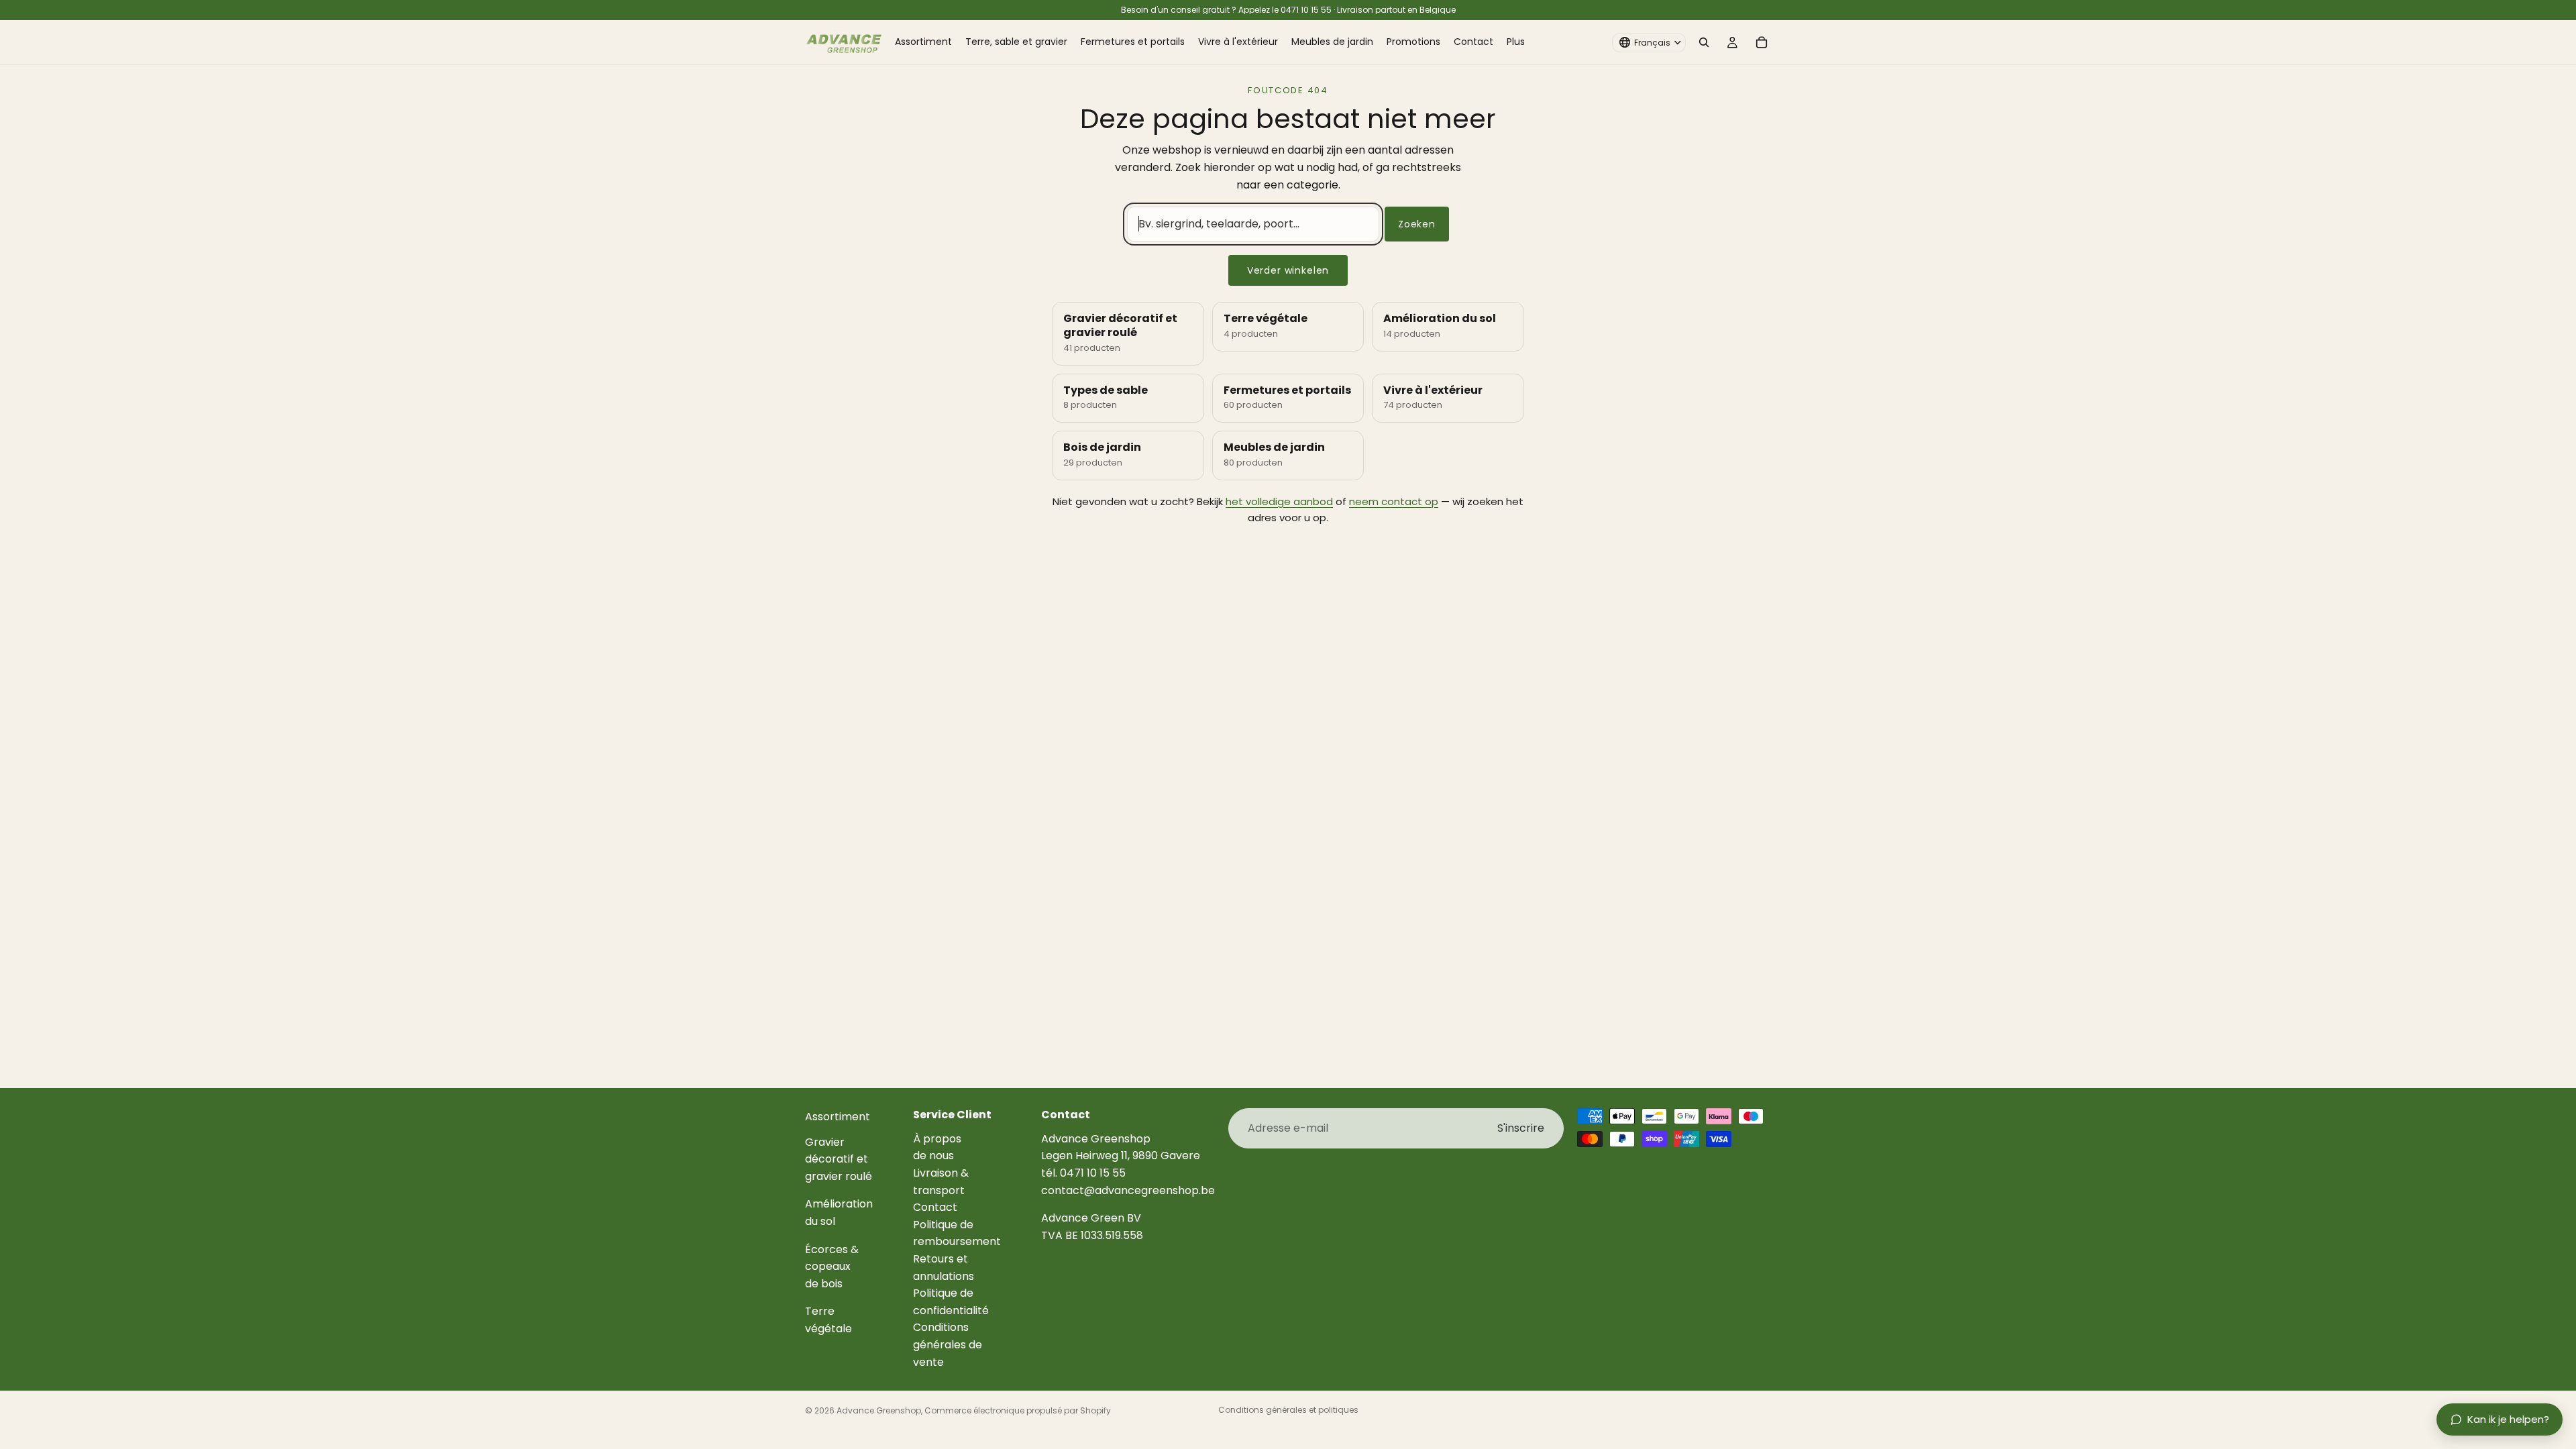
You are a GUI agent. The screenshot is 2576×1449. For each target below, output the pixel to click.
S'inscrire (1521, 1128)
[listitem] (1516, 42)
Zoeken (1417, 224)
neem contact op (1394, 501)
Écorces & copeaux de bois (832, 1266)
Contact (935, 1207)
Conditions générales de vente (948, 1344)
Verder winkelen (1288, 270)
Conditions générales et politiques (1288, 1410)
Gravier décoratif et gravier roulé (839, 1159)
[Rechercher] (1704, 42)
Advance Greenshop (879, 1410)
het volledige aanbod (1279, 501)
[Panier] (1762, 42)
